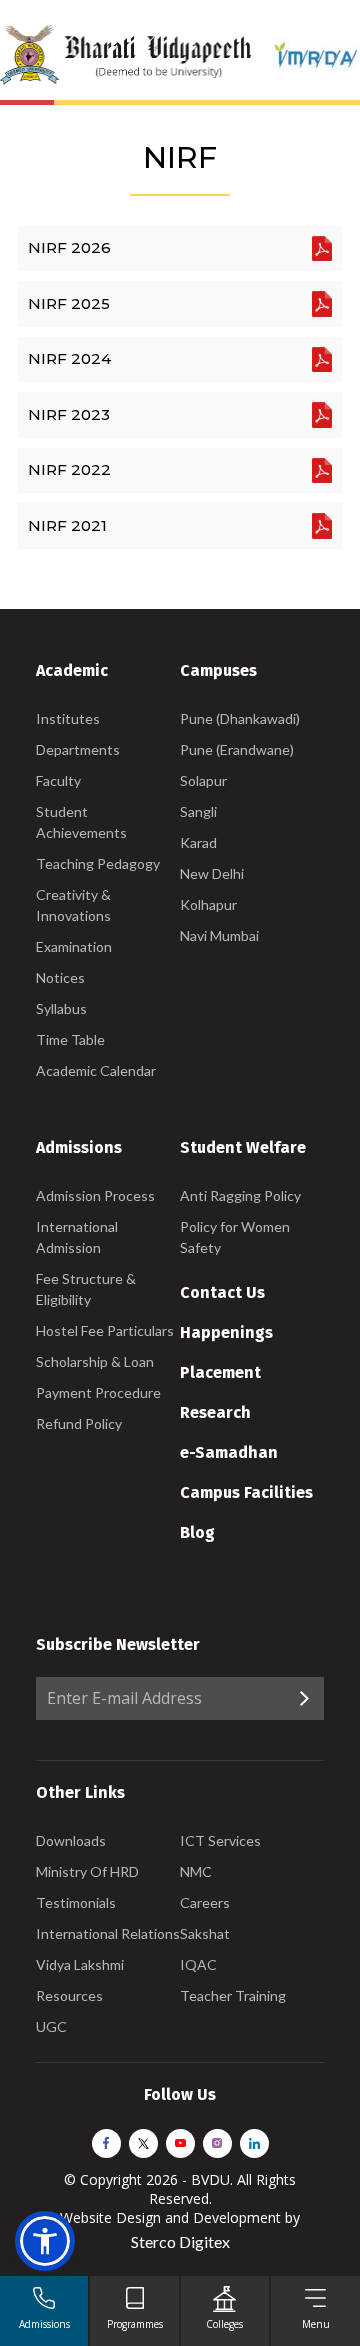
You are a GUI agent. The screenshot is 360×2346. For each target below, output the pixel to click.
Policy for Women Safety (235, 1237)
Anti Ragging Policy (240, 1195)
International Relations (108, 1933)
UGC (51, 2026)
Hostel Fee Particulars (105, 1330)
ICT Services (220, 1840)
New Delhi (212, 873)
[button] (45, 2241)
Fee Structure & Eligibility (86, 1289)
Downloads (71, 1840)
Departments (78, 749)
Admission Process (95, 1195)
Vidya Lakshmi (80, 1964)
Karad (198, 842)
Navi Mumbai (219, 935)
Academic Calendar (96, 1070)
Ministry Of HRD (87, 1871)
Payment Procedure (98, 1392)
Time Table (70, 1039)
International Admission (77, 1237)
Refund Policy (79, 1423)
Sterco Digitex (180, 2241)
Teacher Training (233, 1995)
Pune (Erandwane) (237, 749)
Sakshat (205, 1933)
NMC (196, 1871)
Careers (205, 1902)
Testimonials (76, 1902)
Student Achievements (81, 822)
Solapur (203, 780)
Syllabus (61, 1008)
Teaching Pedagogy (98, 863)
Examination (74, 946)
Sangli (198, 811)
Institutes (68, 718)
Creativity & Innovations (73, 905)
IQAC (198, 1964)
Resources (69, 1995)
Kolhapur (208, 904)
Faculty (58, 780)
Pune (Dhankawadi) (240, 718)
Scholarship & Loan (95, 1361)
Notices (60, 977)
